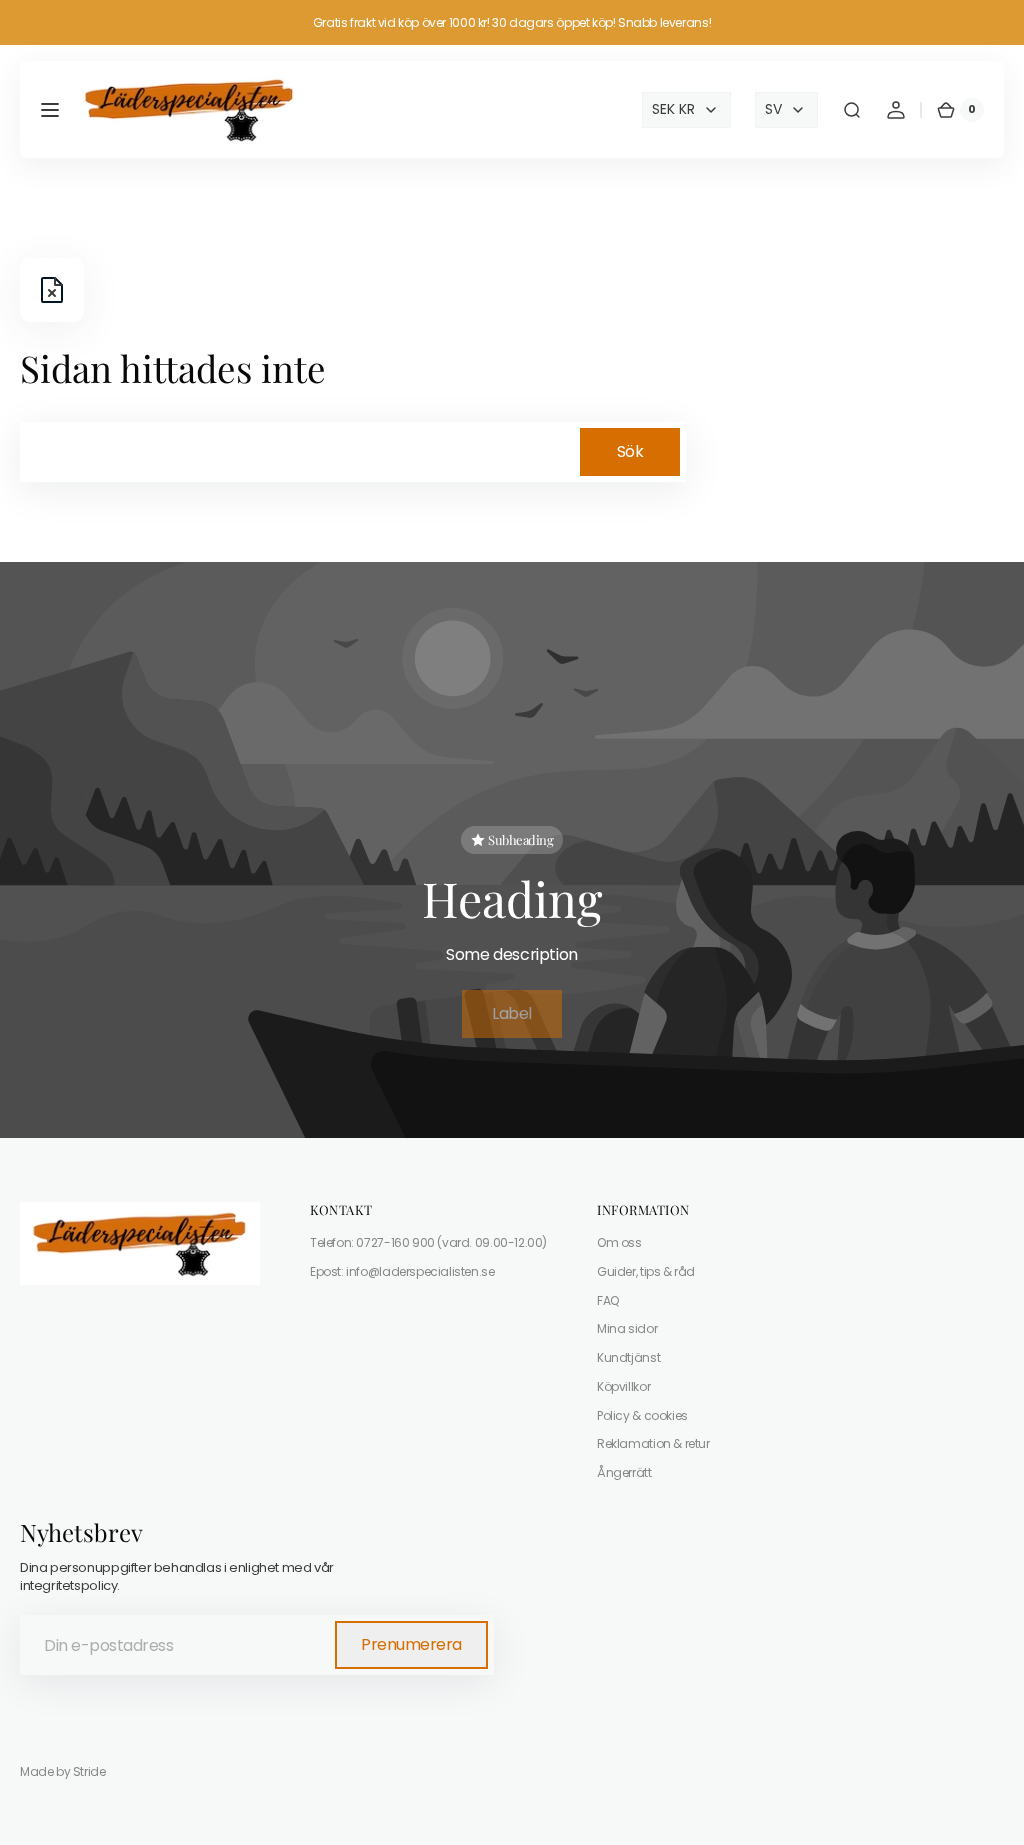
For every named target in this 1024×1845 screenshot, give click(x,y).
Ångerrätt (624, 1472)
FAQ (608, 1300)
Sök (630, 451)
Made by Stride (63, 1772)
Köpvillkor (623, 1386)
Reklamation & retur (653, 1443)
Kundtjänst (628, 1357)
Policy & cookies (642, 1415)
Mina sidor (627, 1328)
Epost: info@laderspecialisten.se (402, 1271)
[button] (50, 110)
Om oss (619, 1243)
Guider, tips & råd (646, 1271)
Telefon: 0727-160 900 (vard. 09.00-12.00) (428, 1243)
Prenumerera (411, 1644)
